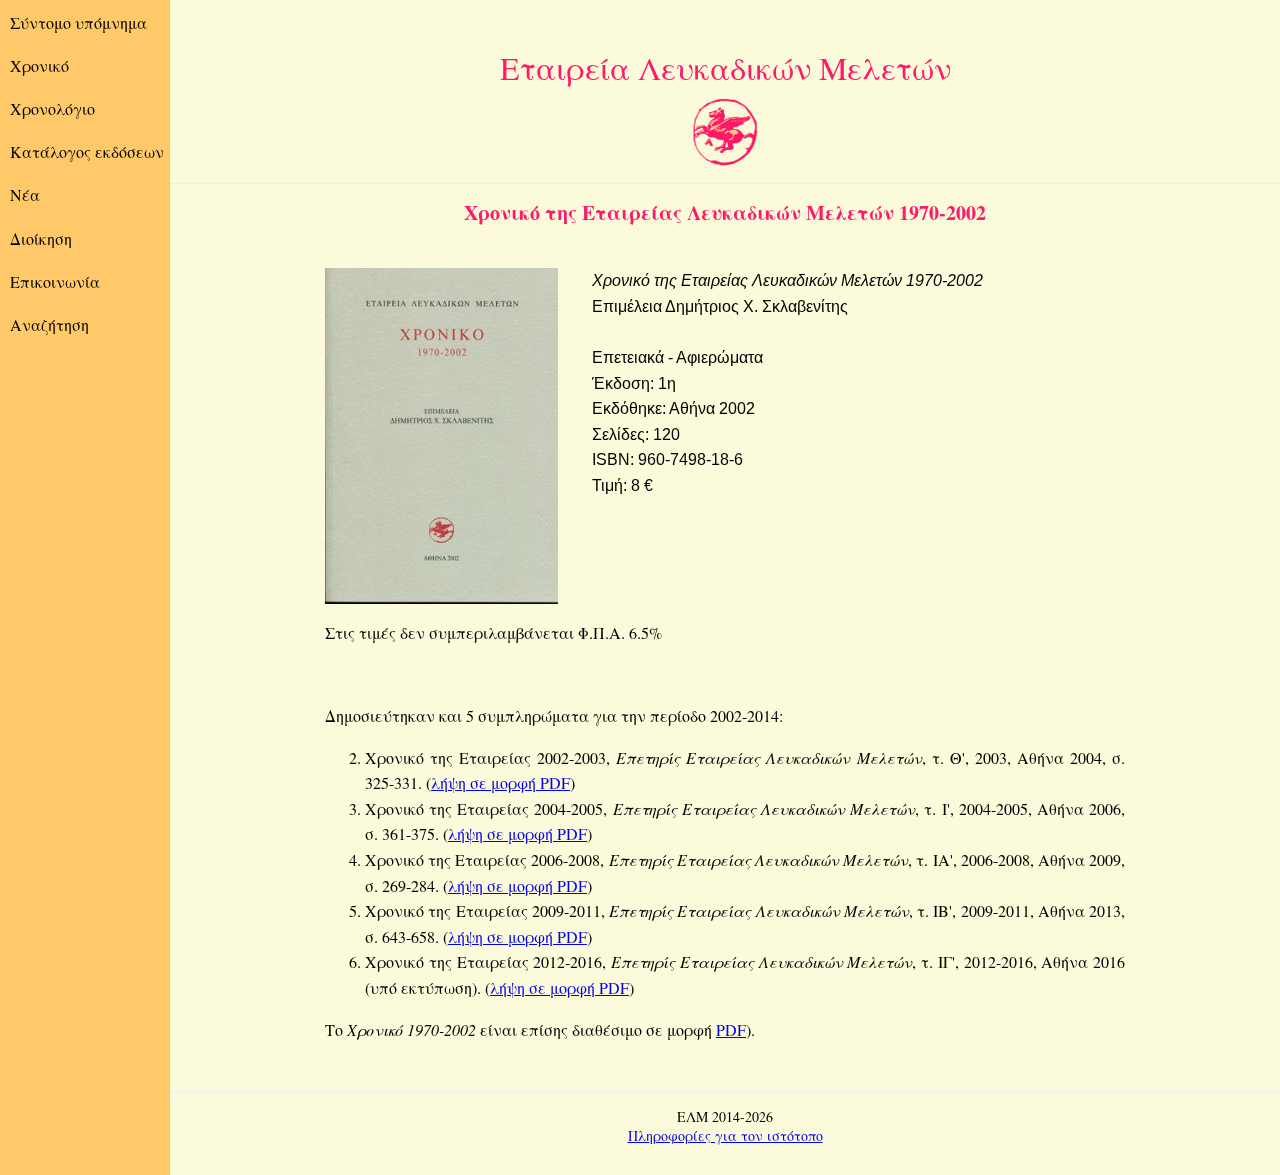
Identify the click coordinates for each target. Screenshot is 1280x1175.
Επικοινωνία (55, 281)
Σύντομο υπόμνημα (78, 22)
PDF (731, 1029)
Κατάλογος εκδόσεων (87, 151)
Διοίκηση (41, 238)
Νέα (25, 194)
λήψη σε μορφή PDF (500, 782)
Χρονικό (39, 65)
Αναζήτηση (49, 324)
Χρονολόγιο (52, 108)
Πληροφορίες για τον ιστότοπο (725, 1135)
